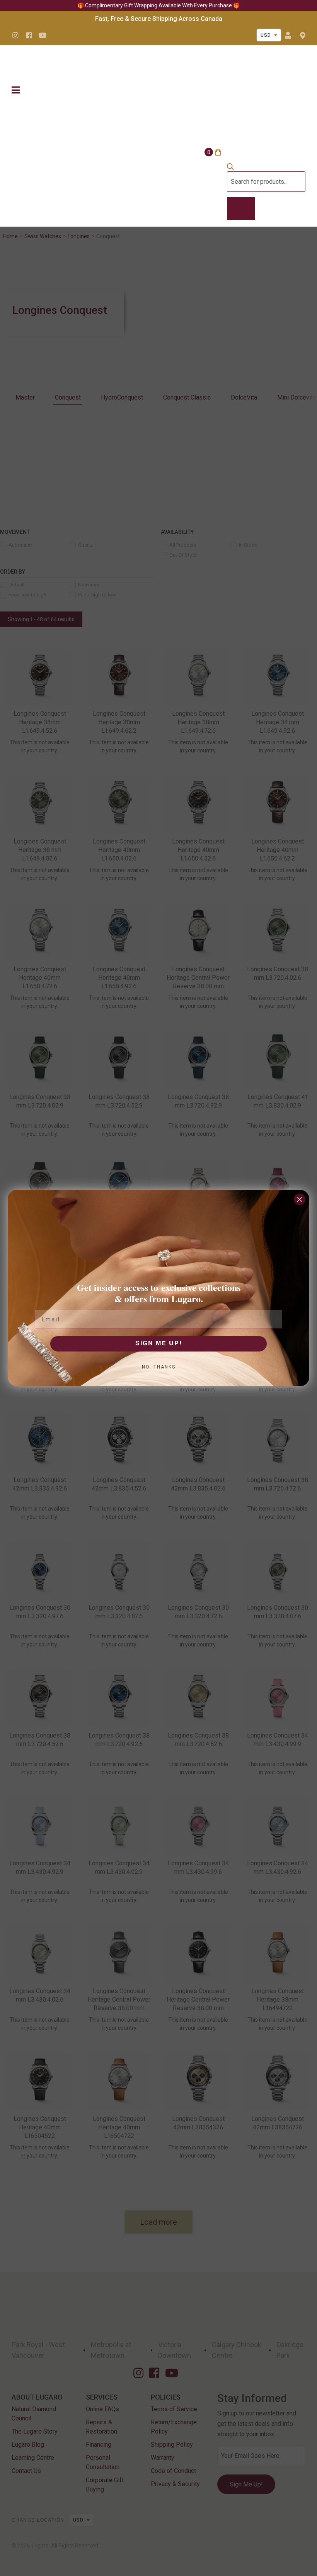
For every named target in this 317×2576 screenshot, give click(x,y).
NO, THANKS (159, 1367)
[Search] (241, 209)
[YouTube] (43, 35)
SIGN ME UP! (159, 1344)
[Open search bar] (230, 168)
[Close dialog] (300, 1199)
